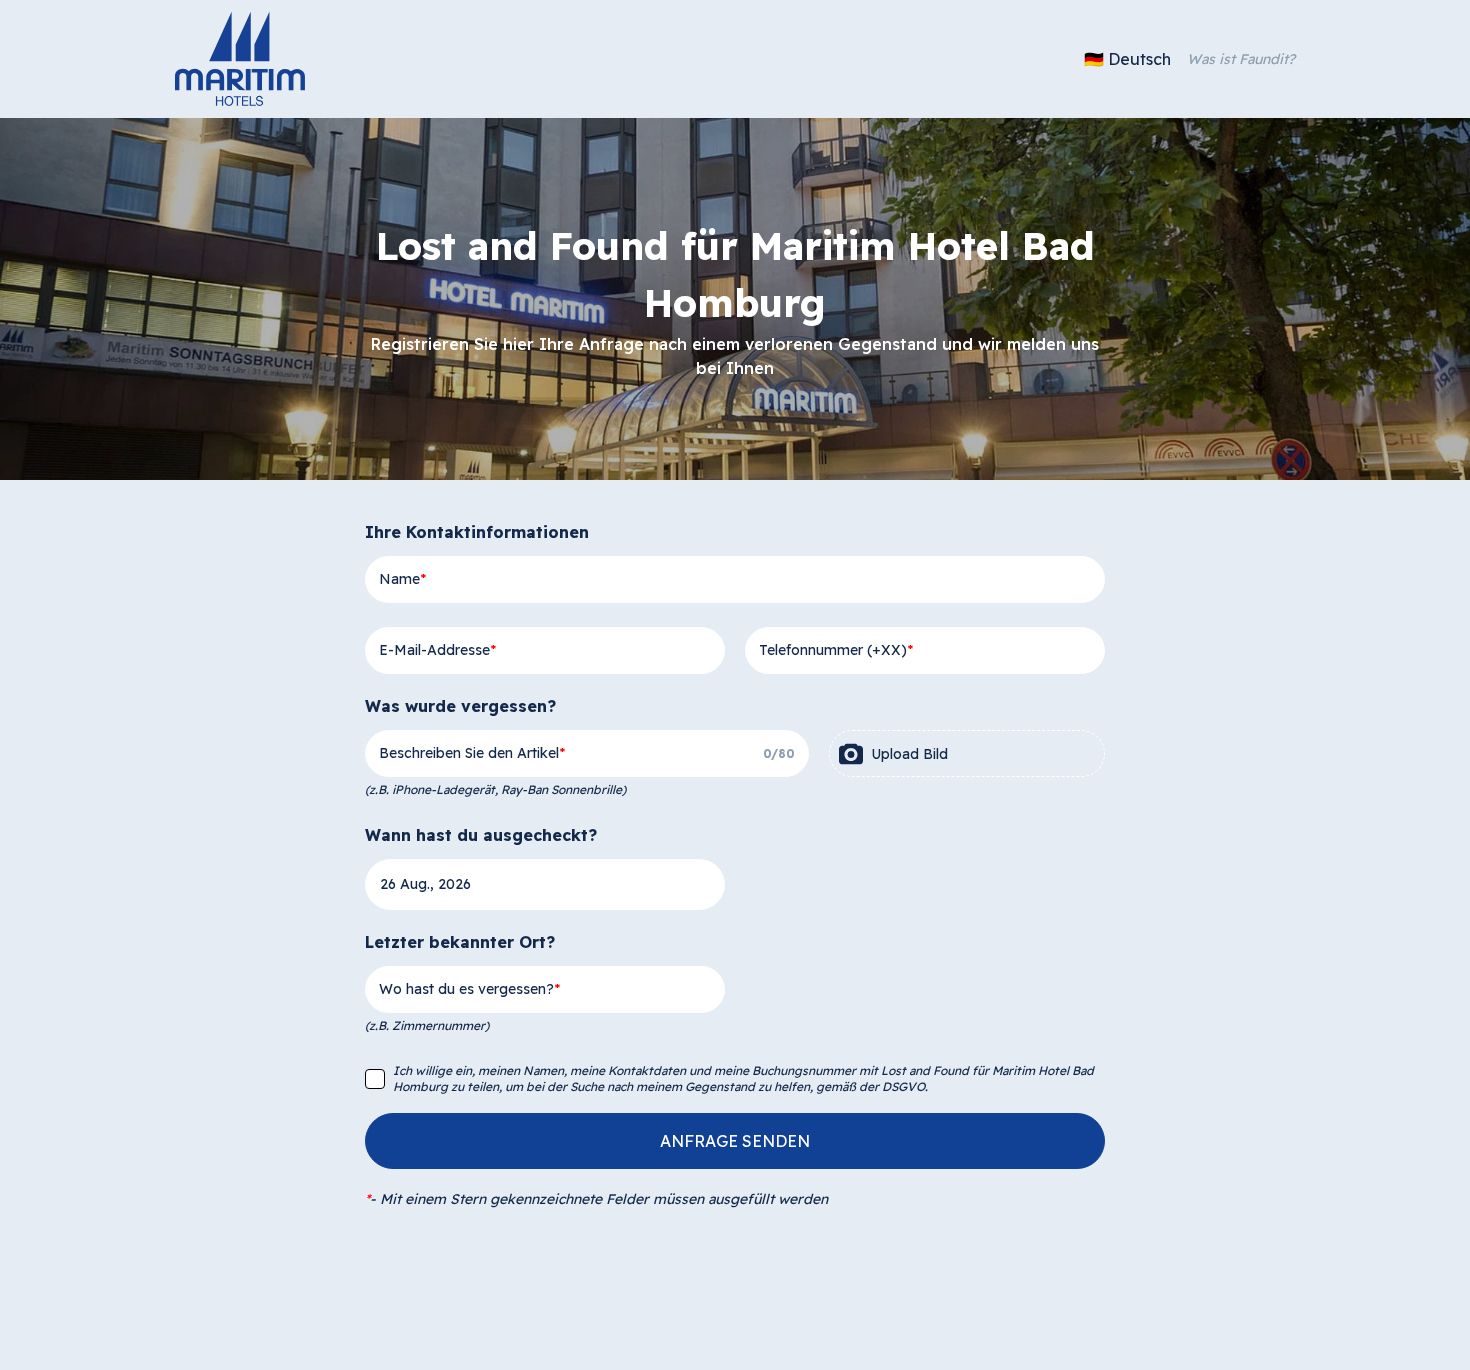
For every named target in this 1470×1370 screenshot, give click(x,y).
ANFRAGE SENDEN (735, 1141)
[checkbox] (375, 1079)
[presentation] (967, 753)
